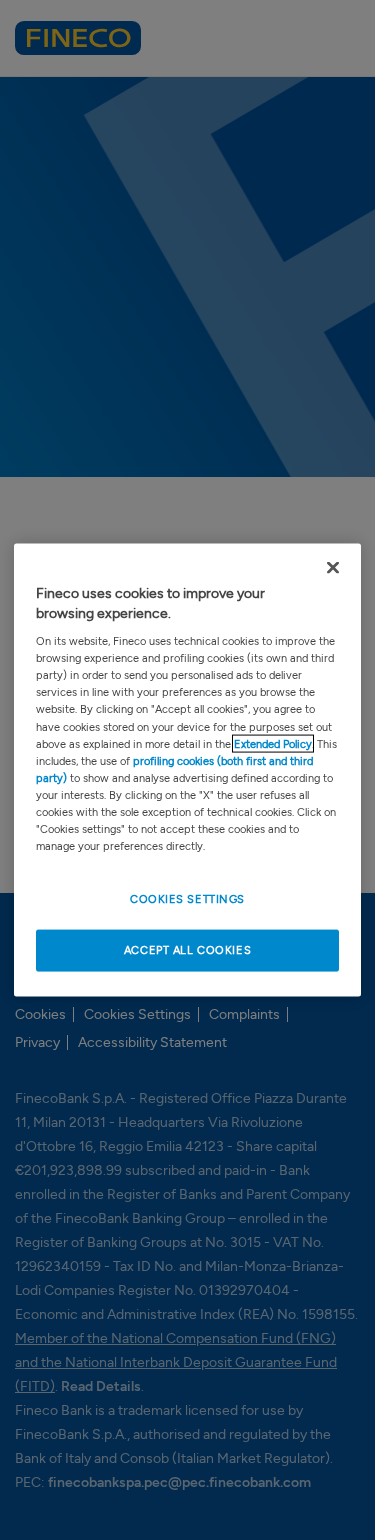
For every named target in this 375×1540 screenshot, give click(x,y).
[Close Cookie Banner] (333, 568)
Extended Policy (273, 743)
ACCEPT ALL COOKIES (187, 950)
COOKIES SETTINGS (187, 899)
